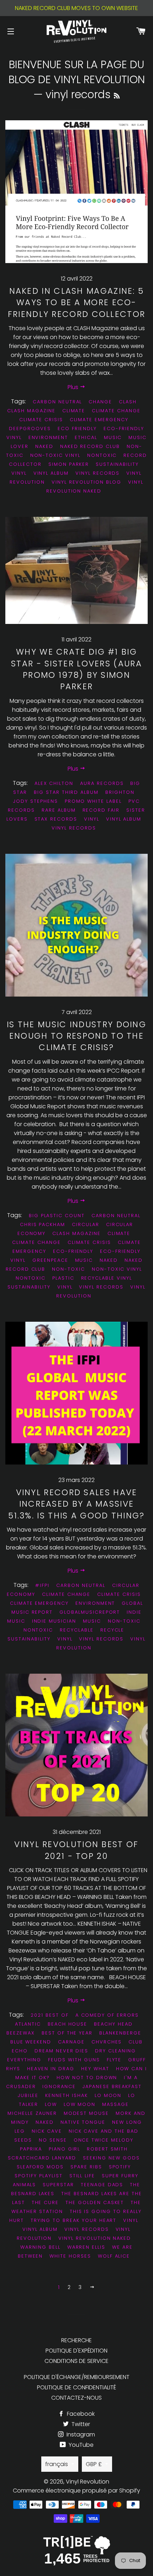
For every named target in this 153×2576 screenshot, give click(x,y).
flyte (114, 2060)
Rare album (59, 810)
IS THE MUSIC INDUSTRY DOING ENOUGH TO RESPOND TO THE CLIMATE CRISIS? (76, 1036)
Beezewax (21, 2033)
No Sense (53, 2140)
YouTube (80, 2445)
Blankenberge (120, 2033)
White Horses (70, 2256)
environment (48, 437)
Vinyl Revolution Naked (95, 487)
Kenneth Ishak (66, 2095)
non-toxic (68, 1269)
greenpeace (50, 1260)
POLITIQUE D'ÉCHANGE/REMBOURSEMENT (77, 2377)
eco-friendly (73, 1251)
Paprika (31, 2149)
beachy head (113, 2024)
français (57, 2464)
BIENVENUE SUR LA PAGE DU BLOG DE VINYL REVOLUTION (77, 72)
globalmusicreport (90, 1612)
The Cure (45, 2202)
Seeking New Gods (111, 2158)
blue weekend (31, 2042)
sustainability (117, 464)
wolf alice (114, 2256)
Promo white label (93, 801)
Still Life (82, 2176)
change (100, 402)
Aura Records (102, 783)
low (51, 2104)
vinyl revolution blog (86, 482)
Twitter (80, 2424)
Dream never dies (61, 2051)
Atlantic (28, 2024)
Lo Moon (108, 2095)
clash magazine (31, 411)
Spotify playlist (38, 2176)
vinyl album (51, 473)
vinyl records (97, 473)
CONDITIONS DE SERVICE (76, 2361)
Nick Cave (47, 2131)
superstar (58, 2185)
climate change (116, 411)
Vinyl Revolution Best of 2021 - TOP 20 (76, 1850)
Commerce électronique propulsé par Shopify (76, 2491)
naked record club (90, 446)
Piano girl (65, 2149)
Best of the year (67, 2033)
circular (86, 1224)
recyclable (77, 1630)
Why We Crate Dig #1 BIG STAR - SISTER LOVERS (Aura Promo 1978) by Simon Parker (76, 669)
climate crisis (41, 420)
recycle (112, 1630)
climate (74, 411)
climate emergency (99, 420)
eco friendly (77, 429)
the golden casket (95, 2202)
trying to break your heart (74, 2220)
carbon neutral (57, 402)
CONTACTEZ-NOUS (76, 2398)
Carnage (71, 2042)
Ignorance (59, 2086)
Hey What (95, 2069)
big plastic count (57, 1216)
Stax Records (56, 819)
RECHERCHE (76, 2340)
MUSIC (84, 1260)
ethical (86, 437)
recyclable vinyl (107, 1278)
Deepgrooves (30, 429)
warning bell (40, 2247)
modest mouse (86, 2113)
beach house (67, 2024)
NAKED (44, 446)
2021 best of (49, 2015)
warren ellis (86, 2247)
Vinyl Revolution (88, 2482)
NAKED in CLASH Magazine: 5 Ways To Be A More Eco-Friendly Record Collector (77, 302)
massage (115, 2104)
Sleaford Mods (40, 2167)
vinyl (19, 473)
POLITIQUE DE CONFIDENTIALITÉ (76, 2387)
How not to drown (87, 2078)
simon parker (69, 464)
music (113, 437)
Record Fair (101, 810)
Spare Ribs (86, 2167)
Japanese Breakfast (112, 2086)
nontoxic (102, 455)
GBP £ (94, 2464)
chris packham (43, 1224)
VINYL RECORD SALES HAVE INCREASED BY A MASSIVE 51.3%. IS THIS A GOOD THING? (76, 1504)
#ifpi (42, 1585)
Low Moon (80, 2104)
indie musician (54, 1621)
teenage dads (102, 2185)
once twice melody (104, 2140)
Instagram (80, 2434)
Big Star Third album (66, 792)
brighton (120, 792)
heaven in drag (51, 2069)
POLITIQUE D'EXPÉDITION (76, 2351)
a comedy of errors (107, 2015)
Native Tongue (83, 2122)
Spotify (120, 2167)
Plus (74, 387)
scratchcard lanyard (42, 2158)
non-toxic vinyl (55, 455)
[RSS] (117, 96)
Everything (24, 2060)
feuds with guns (74, 2060)
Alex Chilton (54, 783)
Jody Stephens (35, 801)
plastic (63, 1278)
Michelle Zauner (32, 2113)
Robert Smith (107, 2149)
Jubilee (28, 2095)
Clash (128, 402)
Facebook (80, 2414)
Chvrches (107, 2042)
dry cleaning (115, 2051)
